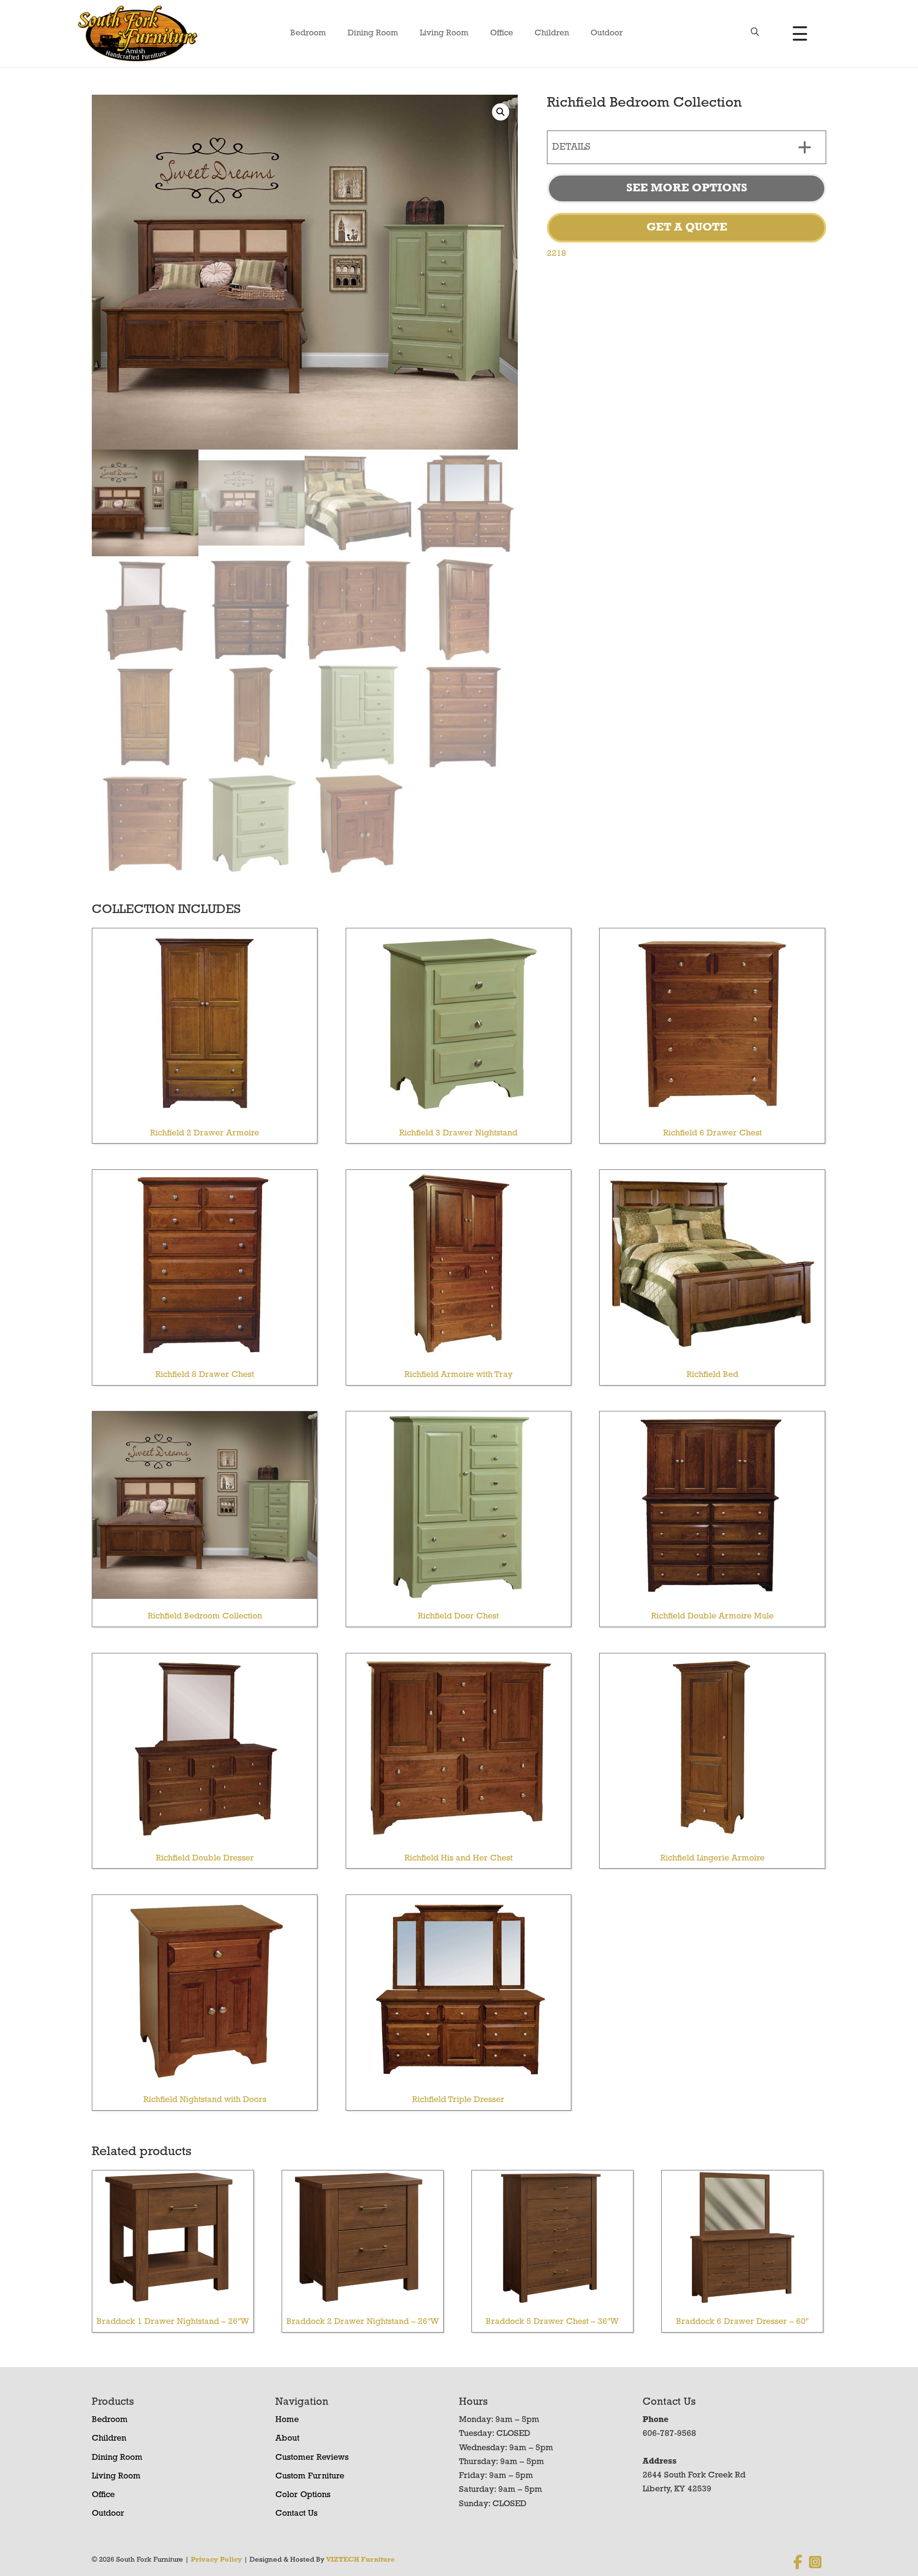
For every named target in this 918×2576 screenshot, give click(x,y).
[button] (501, 112)
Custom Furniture (310, 2477)
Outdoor (607, 33)
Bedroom (308, 33)
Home (287, 2420)
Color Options (303, 2495)
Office (502, 33)
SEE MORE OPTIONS (687, 188)
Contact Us (296, 2514)
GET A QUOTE (687, 228)
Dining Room (373, 33)
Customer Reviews (312, 2458)
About (287, 2439)
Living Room (444, 33)
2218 (557, 254)
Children (552, 33)
